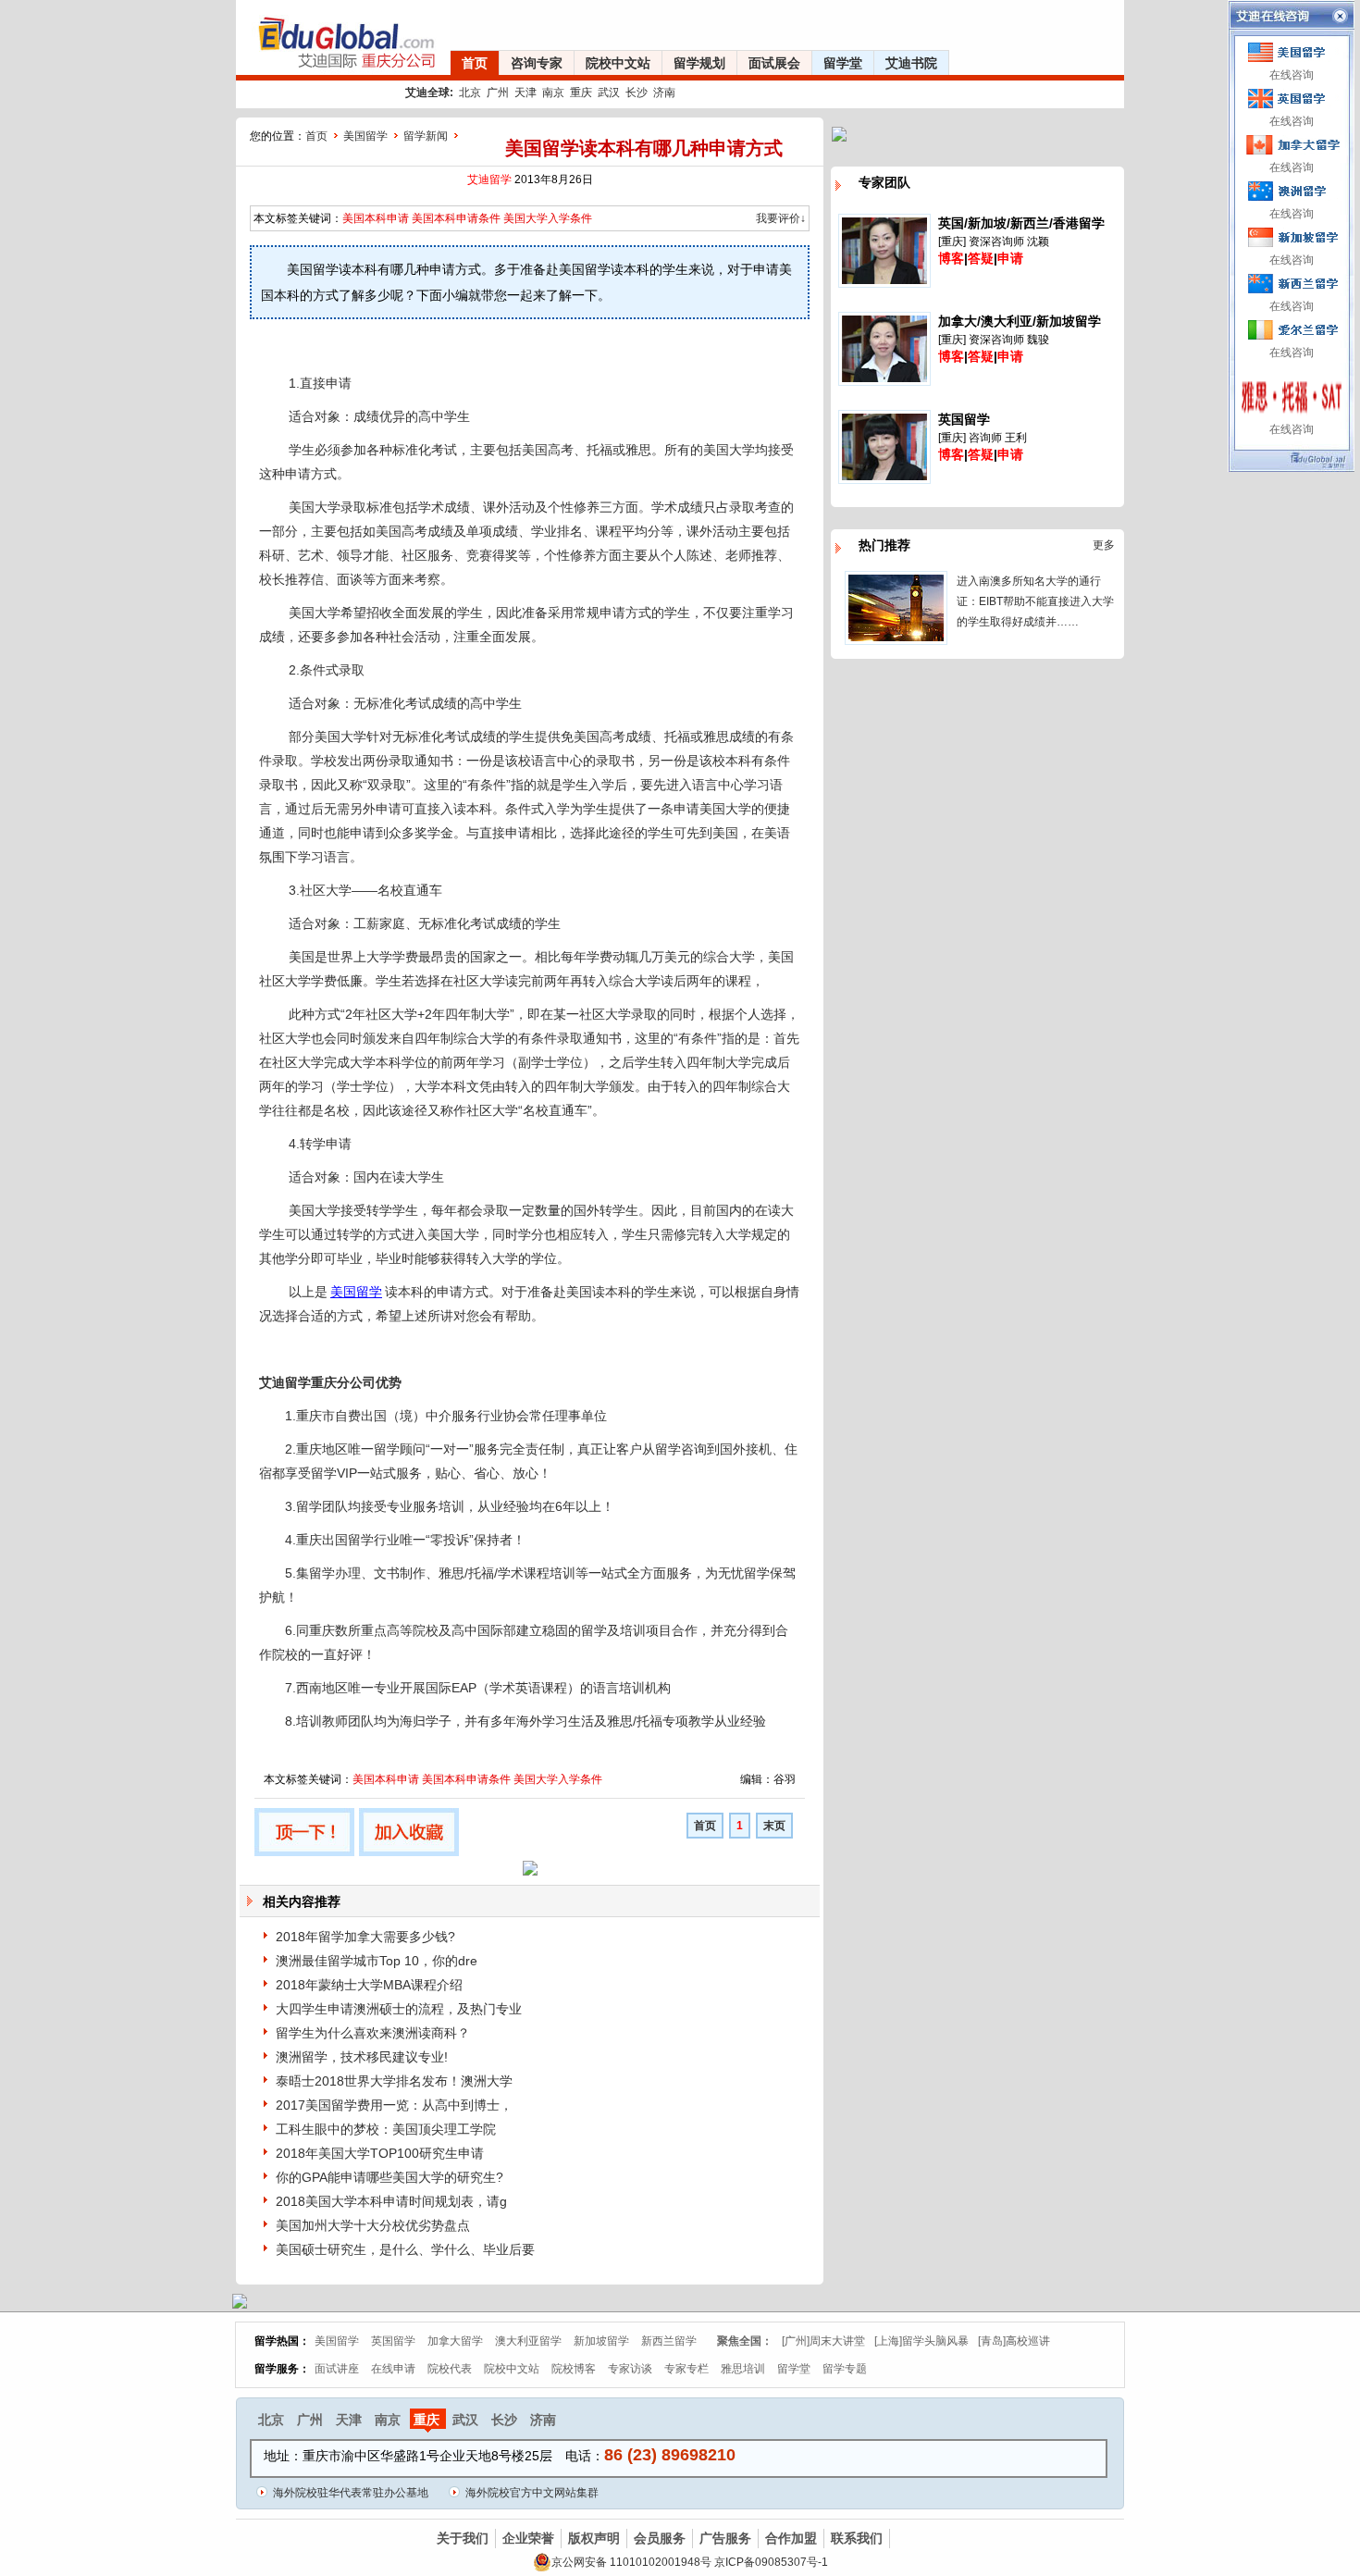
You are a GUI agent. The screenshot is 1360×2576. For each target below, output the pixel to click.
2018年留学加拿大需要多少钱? (365, 1937)
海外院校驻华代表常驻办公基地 (351, 2493)
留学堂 (843, 63)
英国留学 (393, 2341)
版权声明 (594, 2538)
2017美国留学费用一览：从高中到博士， (394, 2105)
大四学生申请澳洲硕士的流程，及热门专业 (399, 2009)
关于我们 (463, 2538)
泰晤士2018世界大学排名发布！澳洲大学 (394, 2081)
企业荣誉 (528, 2538)
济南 (664, 93)
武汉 (609, 93)
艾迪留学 (489, 180)
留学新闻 (426, 136)
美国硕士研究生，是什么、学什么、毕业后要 (405, 2249)
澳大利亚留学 (528, 2341)
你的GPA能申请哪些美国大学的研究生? (389, 2177)
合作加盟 (791, 2538)
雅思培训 (743, 2369)
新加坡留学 (601, 2341)
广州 (498, 93)
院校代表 (450, 2369)
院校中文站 (618, 63)
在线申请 (393, 2369)
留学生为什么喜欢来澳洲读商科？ (373, 2033)
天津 (525, 93)
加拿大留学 (455, 2341)
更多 (1104, 545)
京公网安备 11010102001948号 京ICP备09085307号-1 (690, 2562)
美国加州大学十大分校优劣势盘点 (373, 2225)
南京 (553, 93)
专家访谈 (630, 2369)
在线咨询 (1292, 75)
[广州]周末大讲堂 (823, 2341)
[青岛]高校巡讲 (1014, 2341)
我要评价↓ (781, 218)
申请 (1010, 258)
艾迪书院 (911, 63)
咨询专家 (537, 63)
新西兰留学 (669, 2341)
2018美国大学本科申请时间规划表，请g (391, 2201)
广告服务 (725, 2538)
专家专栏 (686, 2369)
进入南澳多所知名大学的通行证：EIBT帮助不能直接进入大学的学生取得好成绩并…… (1035, 601)
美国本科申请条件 (456, 218)
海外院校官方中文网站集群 (532, 2493)
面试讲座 (337, 2369)
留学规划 (699, 63)
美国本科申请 (376, 218)
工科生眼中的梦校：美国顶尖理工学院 (386, 2129)
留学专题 (845, 2369)
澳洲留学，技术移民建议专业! (362, 2057)
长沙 (637, 93)
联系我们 (857, 2538)
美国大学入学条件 (548, 218)
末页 (774, 1826)
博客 (951, 258)
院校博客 (574, 2369)
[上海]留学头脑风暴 (921, 2341)
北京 (470, 93)
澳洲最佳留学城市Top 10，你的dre (377, 1961)
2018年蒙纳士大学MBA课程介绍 (369, 1985)
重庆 (581, 93)
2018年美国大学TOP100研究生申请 (380, 2153)
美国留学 (365, 136)
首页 (475, 63)
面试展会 (774, 63)
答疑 (981, 258)
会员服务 (660, 2538)
